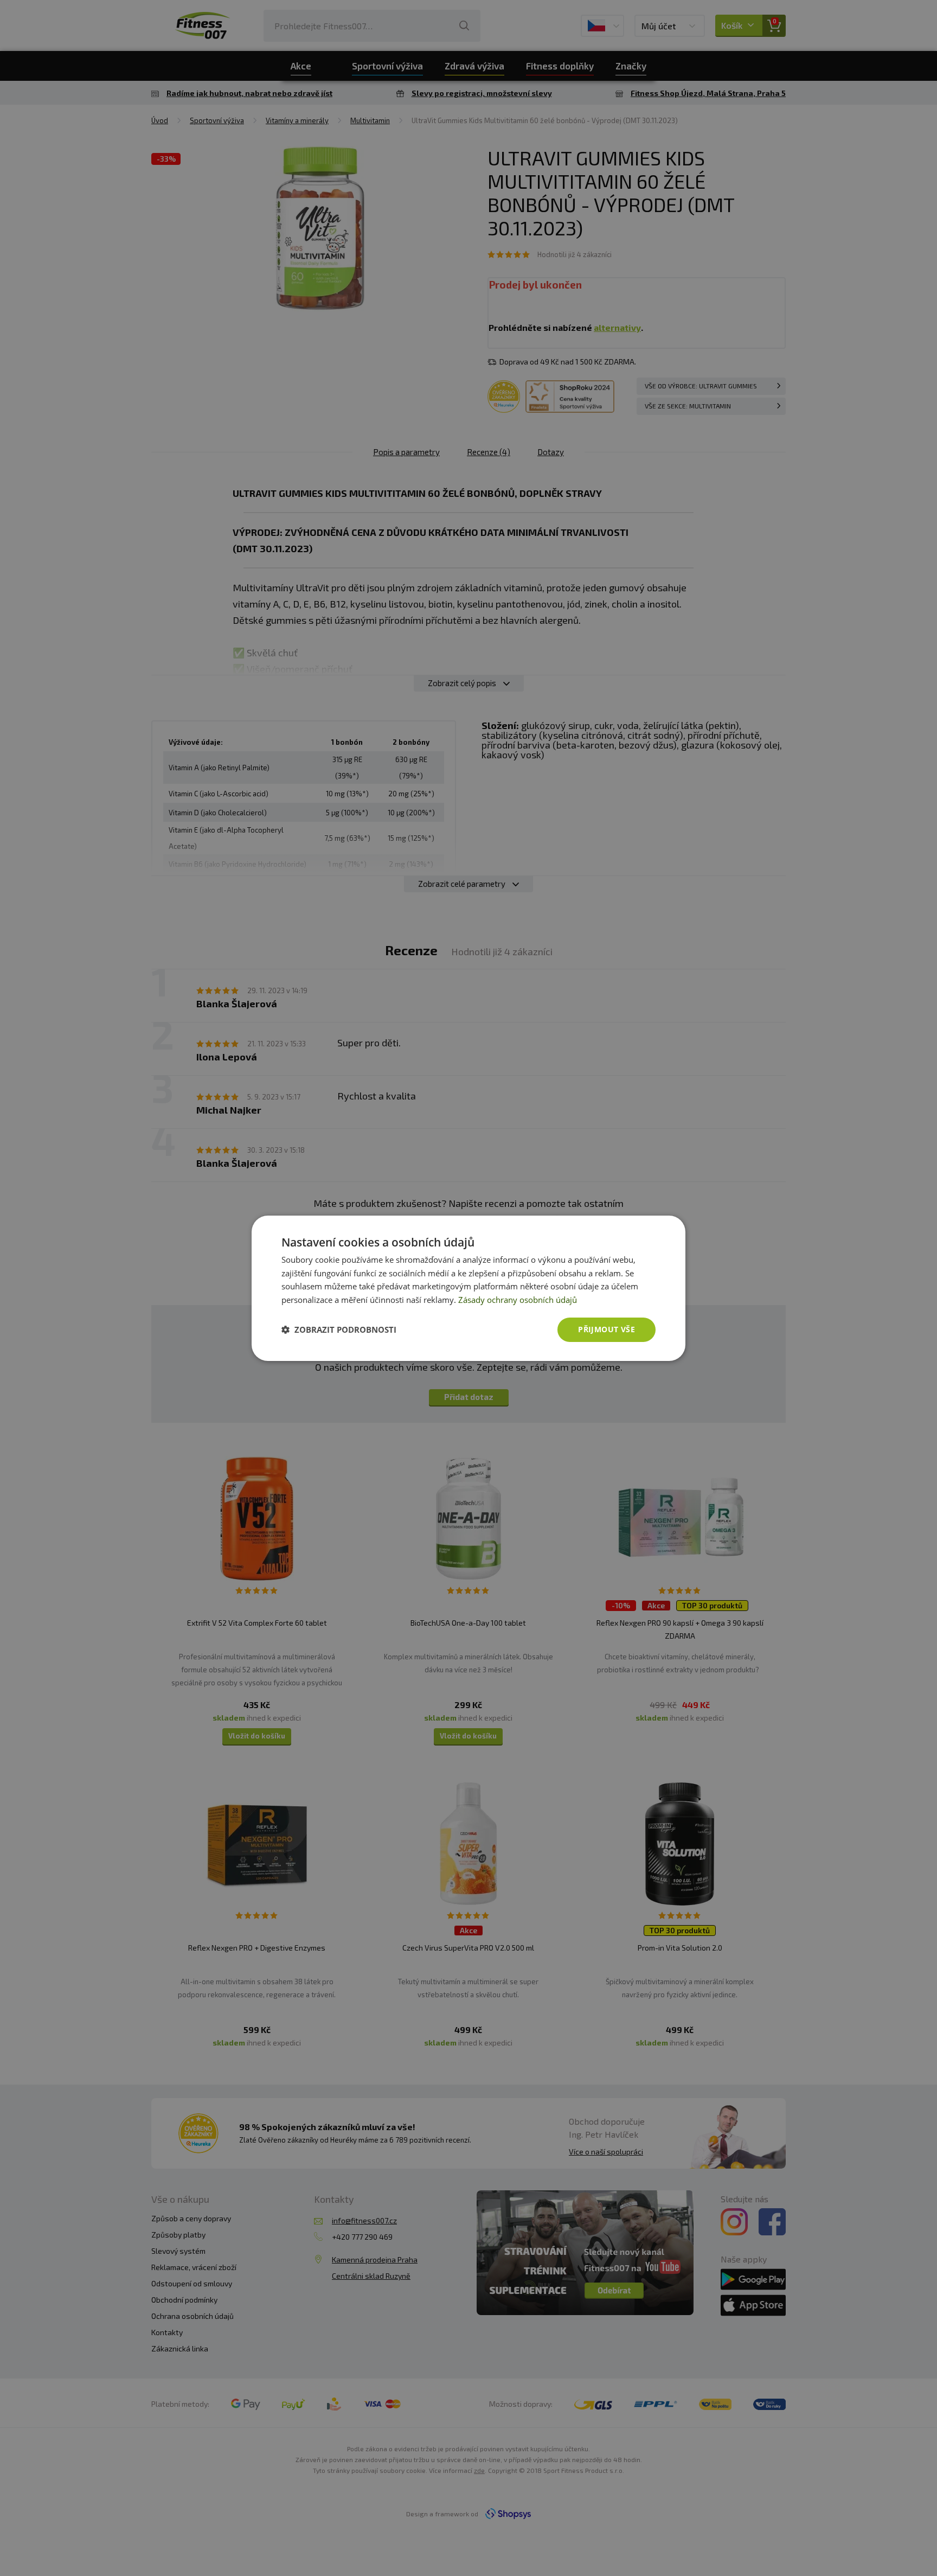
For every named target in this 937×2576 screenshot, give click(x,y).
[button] (339, 1329)
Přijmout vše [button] (607, 1329)
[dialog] (468, 1288)
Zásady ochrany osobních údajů (518, 1300)
